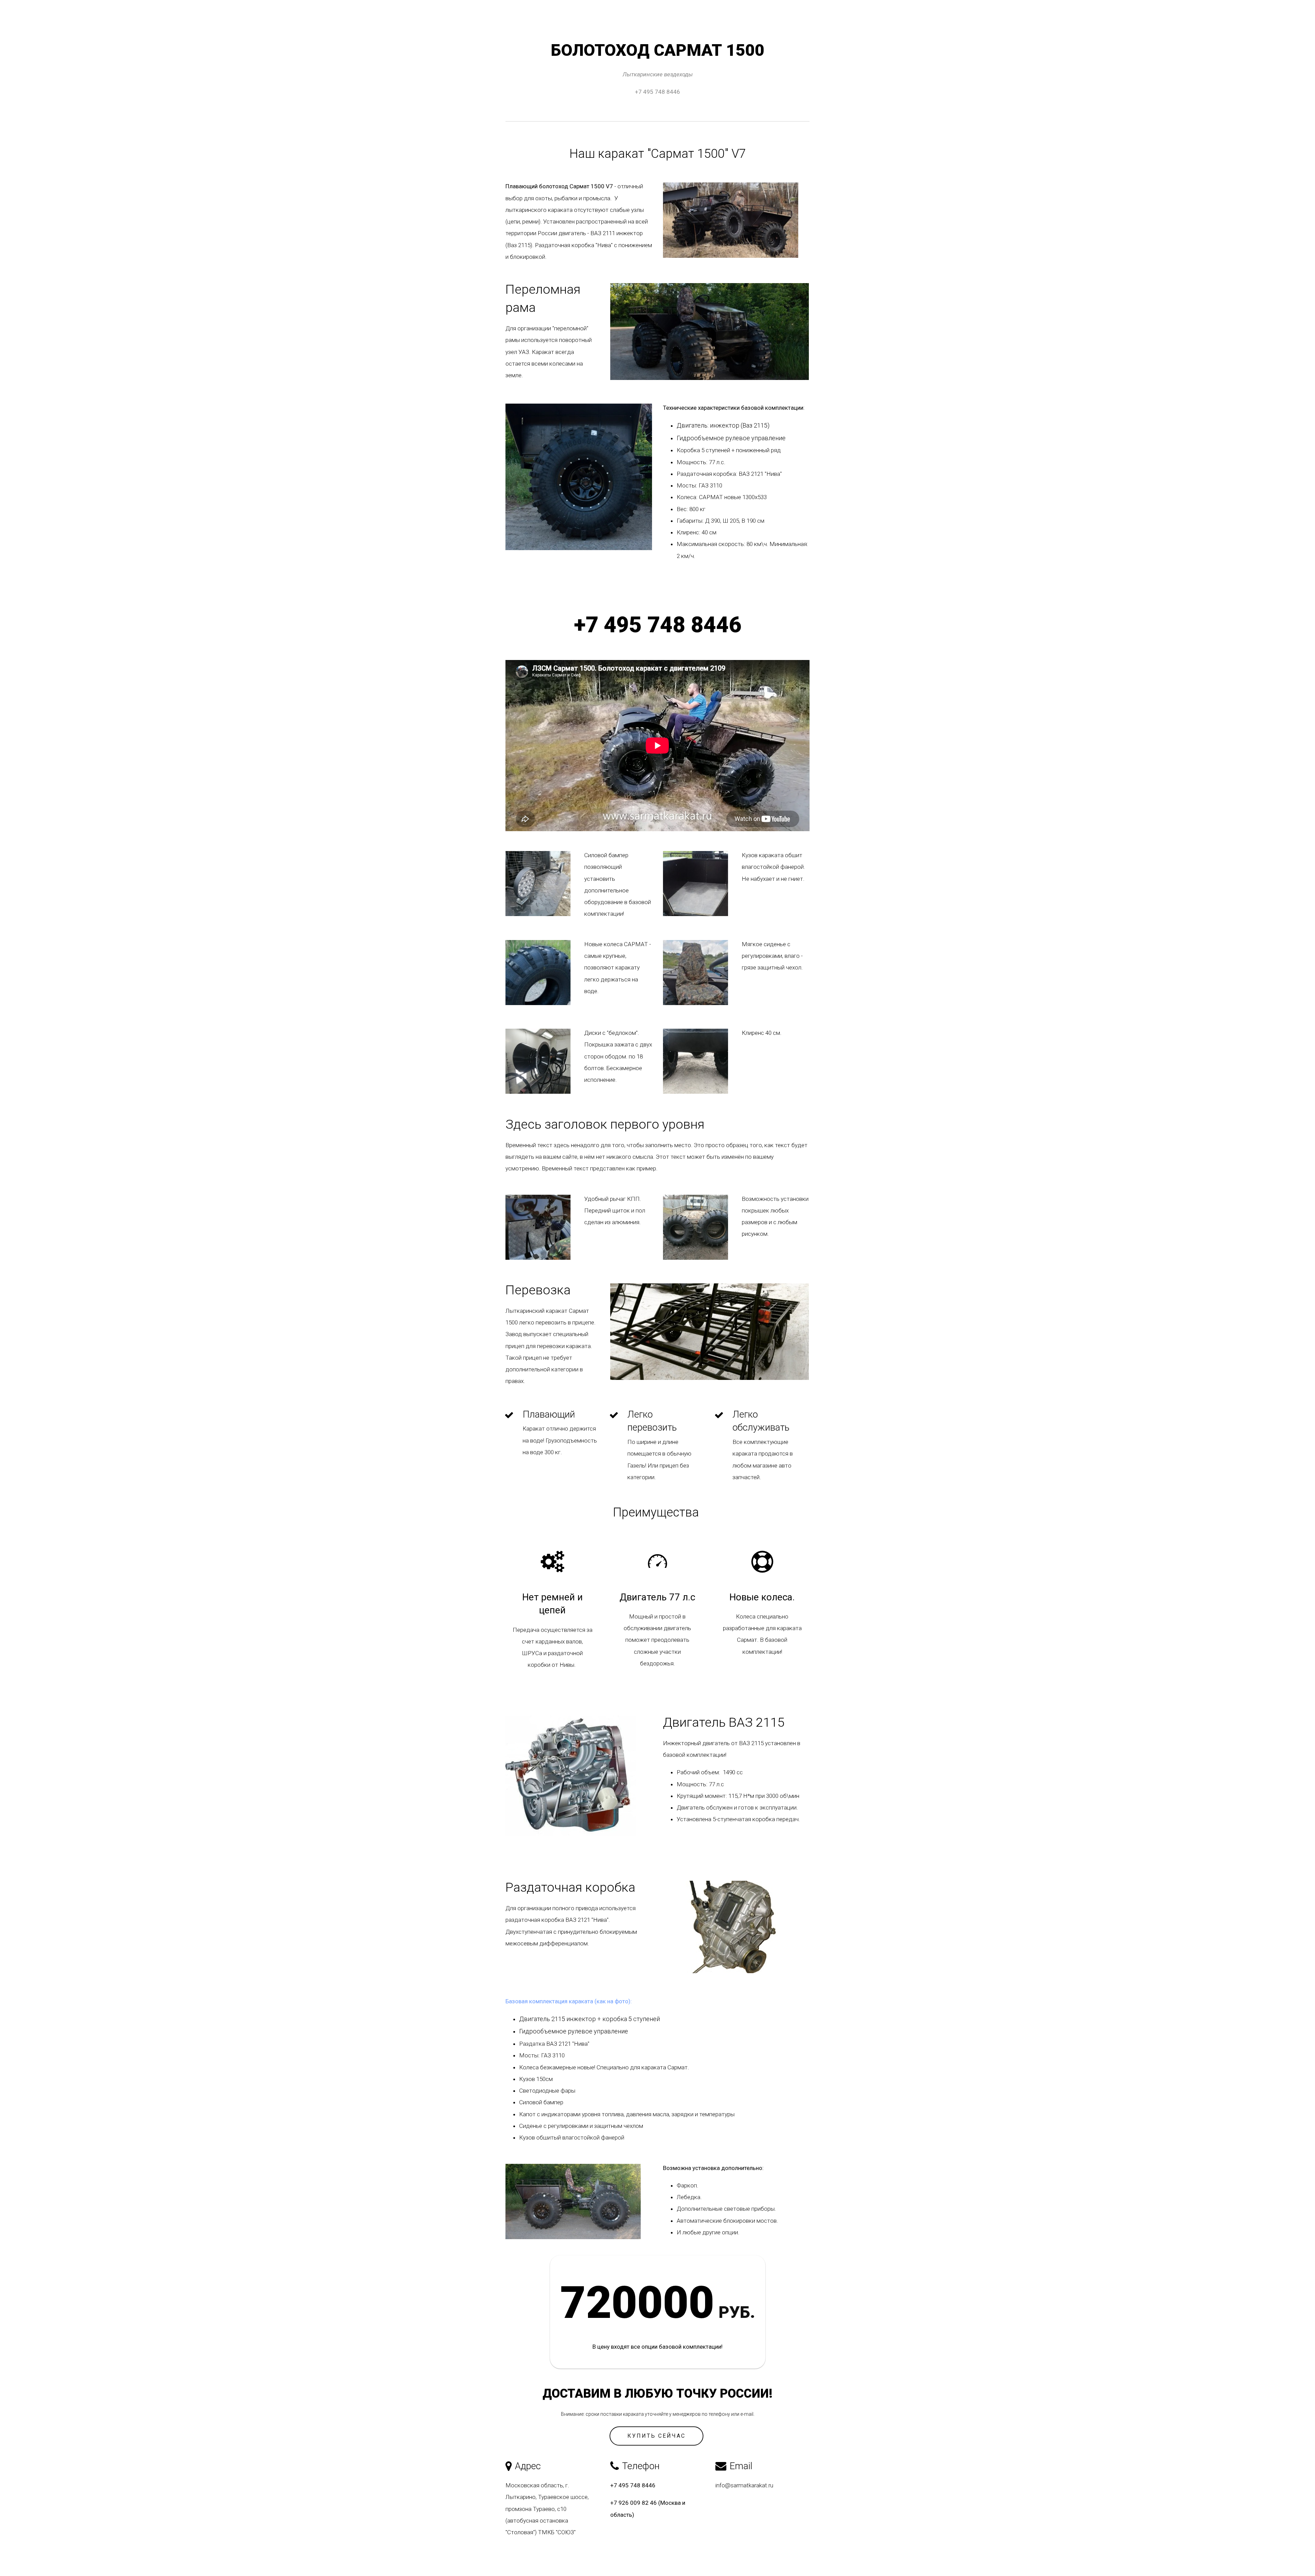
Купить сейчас (656, 2436)
